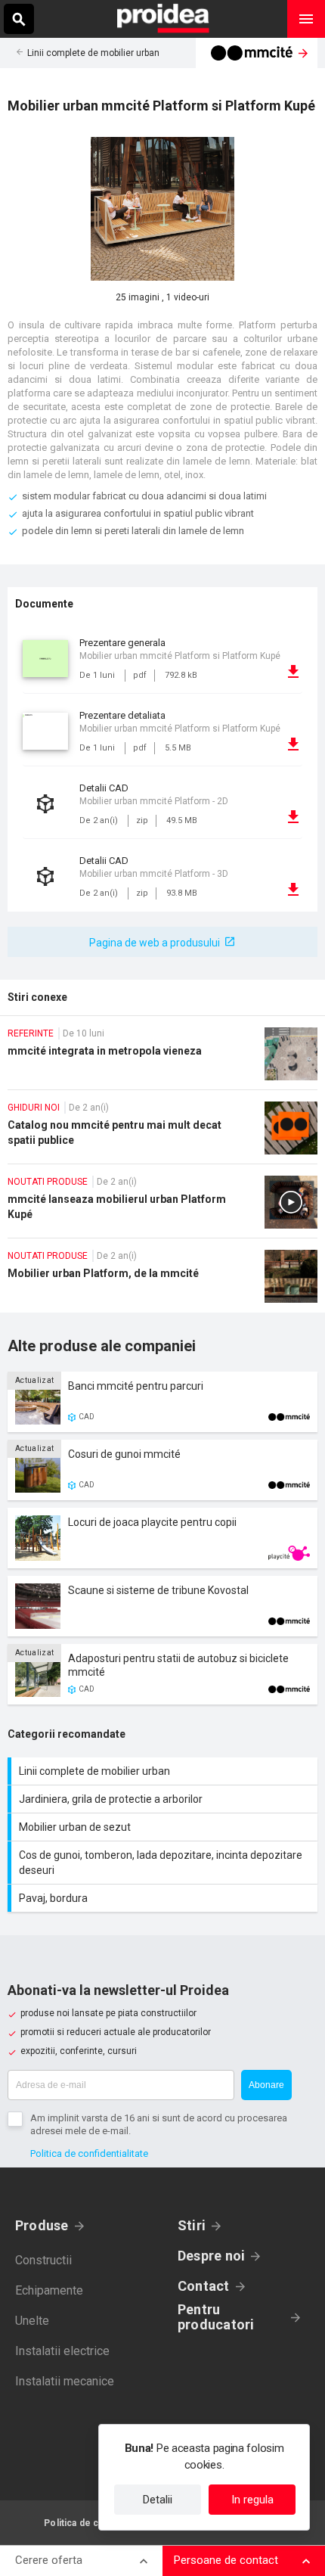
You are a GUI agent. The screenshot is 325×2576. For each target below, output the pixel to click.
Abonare (266, 2085)
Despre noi (211, 2256)
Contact (204, 2286)
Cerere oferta (49, 2560)
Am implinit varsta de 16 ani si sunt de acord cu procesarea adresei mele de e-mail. (159, 2124)
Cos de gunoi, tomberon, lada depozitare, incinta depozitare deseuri (164, 1863)
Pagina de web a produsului (155, 943)
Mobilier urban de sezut (164, 1827)
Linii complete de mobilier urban (93, 53)
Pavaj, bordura (164, 1898)
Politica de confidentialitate (89, 2153)
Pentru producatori (216, 2317)
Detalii (158, 2500)
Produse (42, 2225)
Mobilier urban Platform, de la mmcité (162, 1281)
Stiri (192, 2225)
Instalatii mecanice (65, 2381)
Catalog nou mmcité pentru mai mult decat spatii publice (162, 1133)
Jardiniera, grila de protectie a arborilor (164, 1799)
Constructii (43, 2260)
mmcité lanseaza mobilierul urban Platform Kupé (162, 1207)
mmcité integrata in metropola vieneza (162, 1058)
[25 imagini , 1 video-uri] (162, 209)
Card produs (162, 1402)
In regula (252, 2500)
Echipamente (49, 2290)
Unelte (32, 2321)
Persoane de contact (226, 2560)
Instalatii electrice (62, 2351)
